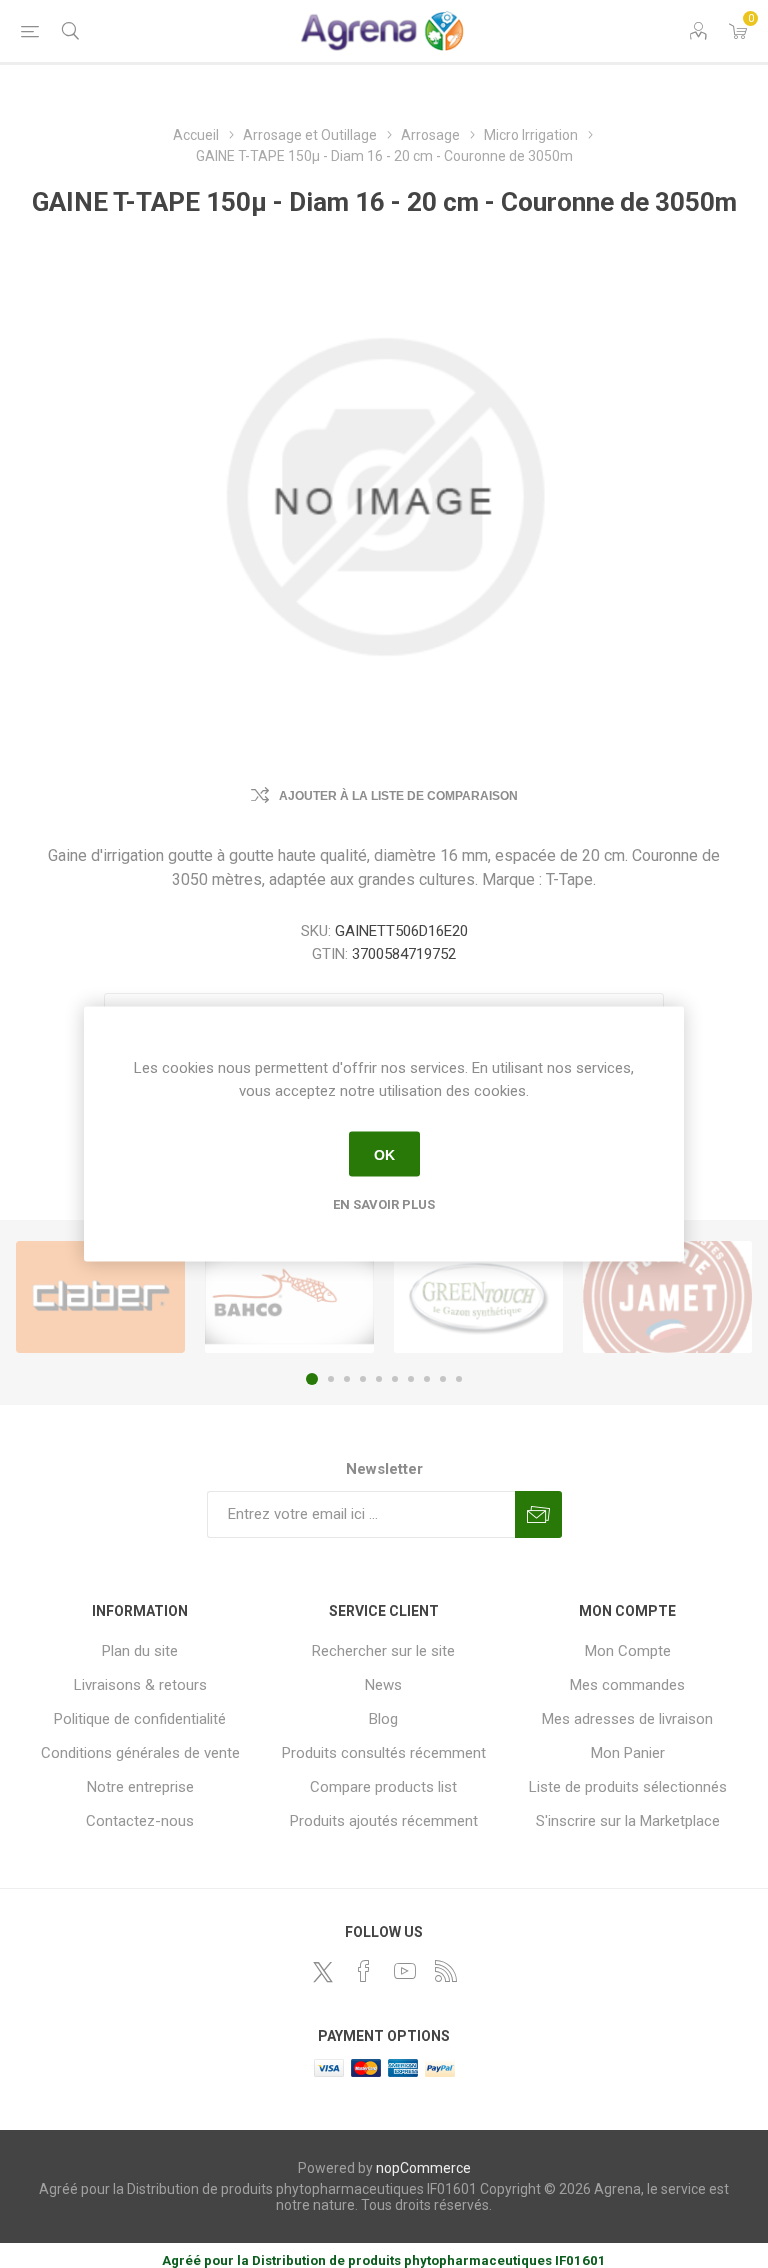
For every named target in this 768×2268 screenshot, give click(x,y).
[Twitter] (323, 1972)
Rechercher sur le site (383, 1651)
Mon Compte (628, 1651)
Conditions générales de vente (140, 1753)
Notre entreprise (140, 1787)
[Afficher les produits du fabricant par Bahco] (289, 1297)
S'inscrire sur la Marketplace (628, 1821)
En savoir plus (384, 1204)
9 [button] (443, 1379)
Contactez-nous (140, 1821)
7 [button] (411, 1379)
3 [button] (347, 1379)
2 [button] (331, 1379)
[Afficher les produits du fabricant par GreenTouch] (478, 1297)
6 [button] (395, 1379)
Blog (383, 1719)
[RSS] (446, 1971)
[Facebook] (364, 1971)
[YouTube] (405, 1971)
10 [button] (459, 1379)
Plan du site (140, 1651)
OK (384, 1154)
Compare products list (383, 1787)
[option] (100, 1297)
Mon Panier (628, 1753)
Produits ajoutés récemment (384, 1821)
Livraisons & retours (140, 1685)
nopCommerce (423, 2168)
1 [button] (312, 1379)
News (383, 1685)
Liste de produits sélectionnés (628, 1787)
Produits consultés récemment (384, 1753)
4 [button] (363, 1379)
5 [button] (379, 1379)
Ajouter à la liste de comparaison (398, 796)
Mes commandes (627, 1685)
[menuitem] (140, 1651)
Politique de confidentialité (140, 1719)
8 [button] (427, 1379)
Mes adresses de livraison (627, 1719)
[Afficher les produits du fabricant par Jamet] (667, 1297)
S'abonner (538, 1514)
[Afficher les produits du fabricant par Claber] (100, 1297)
